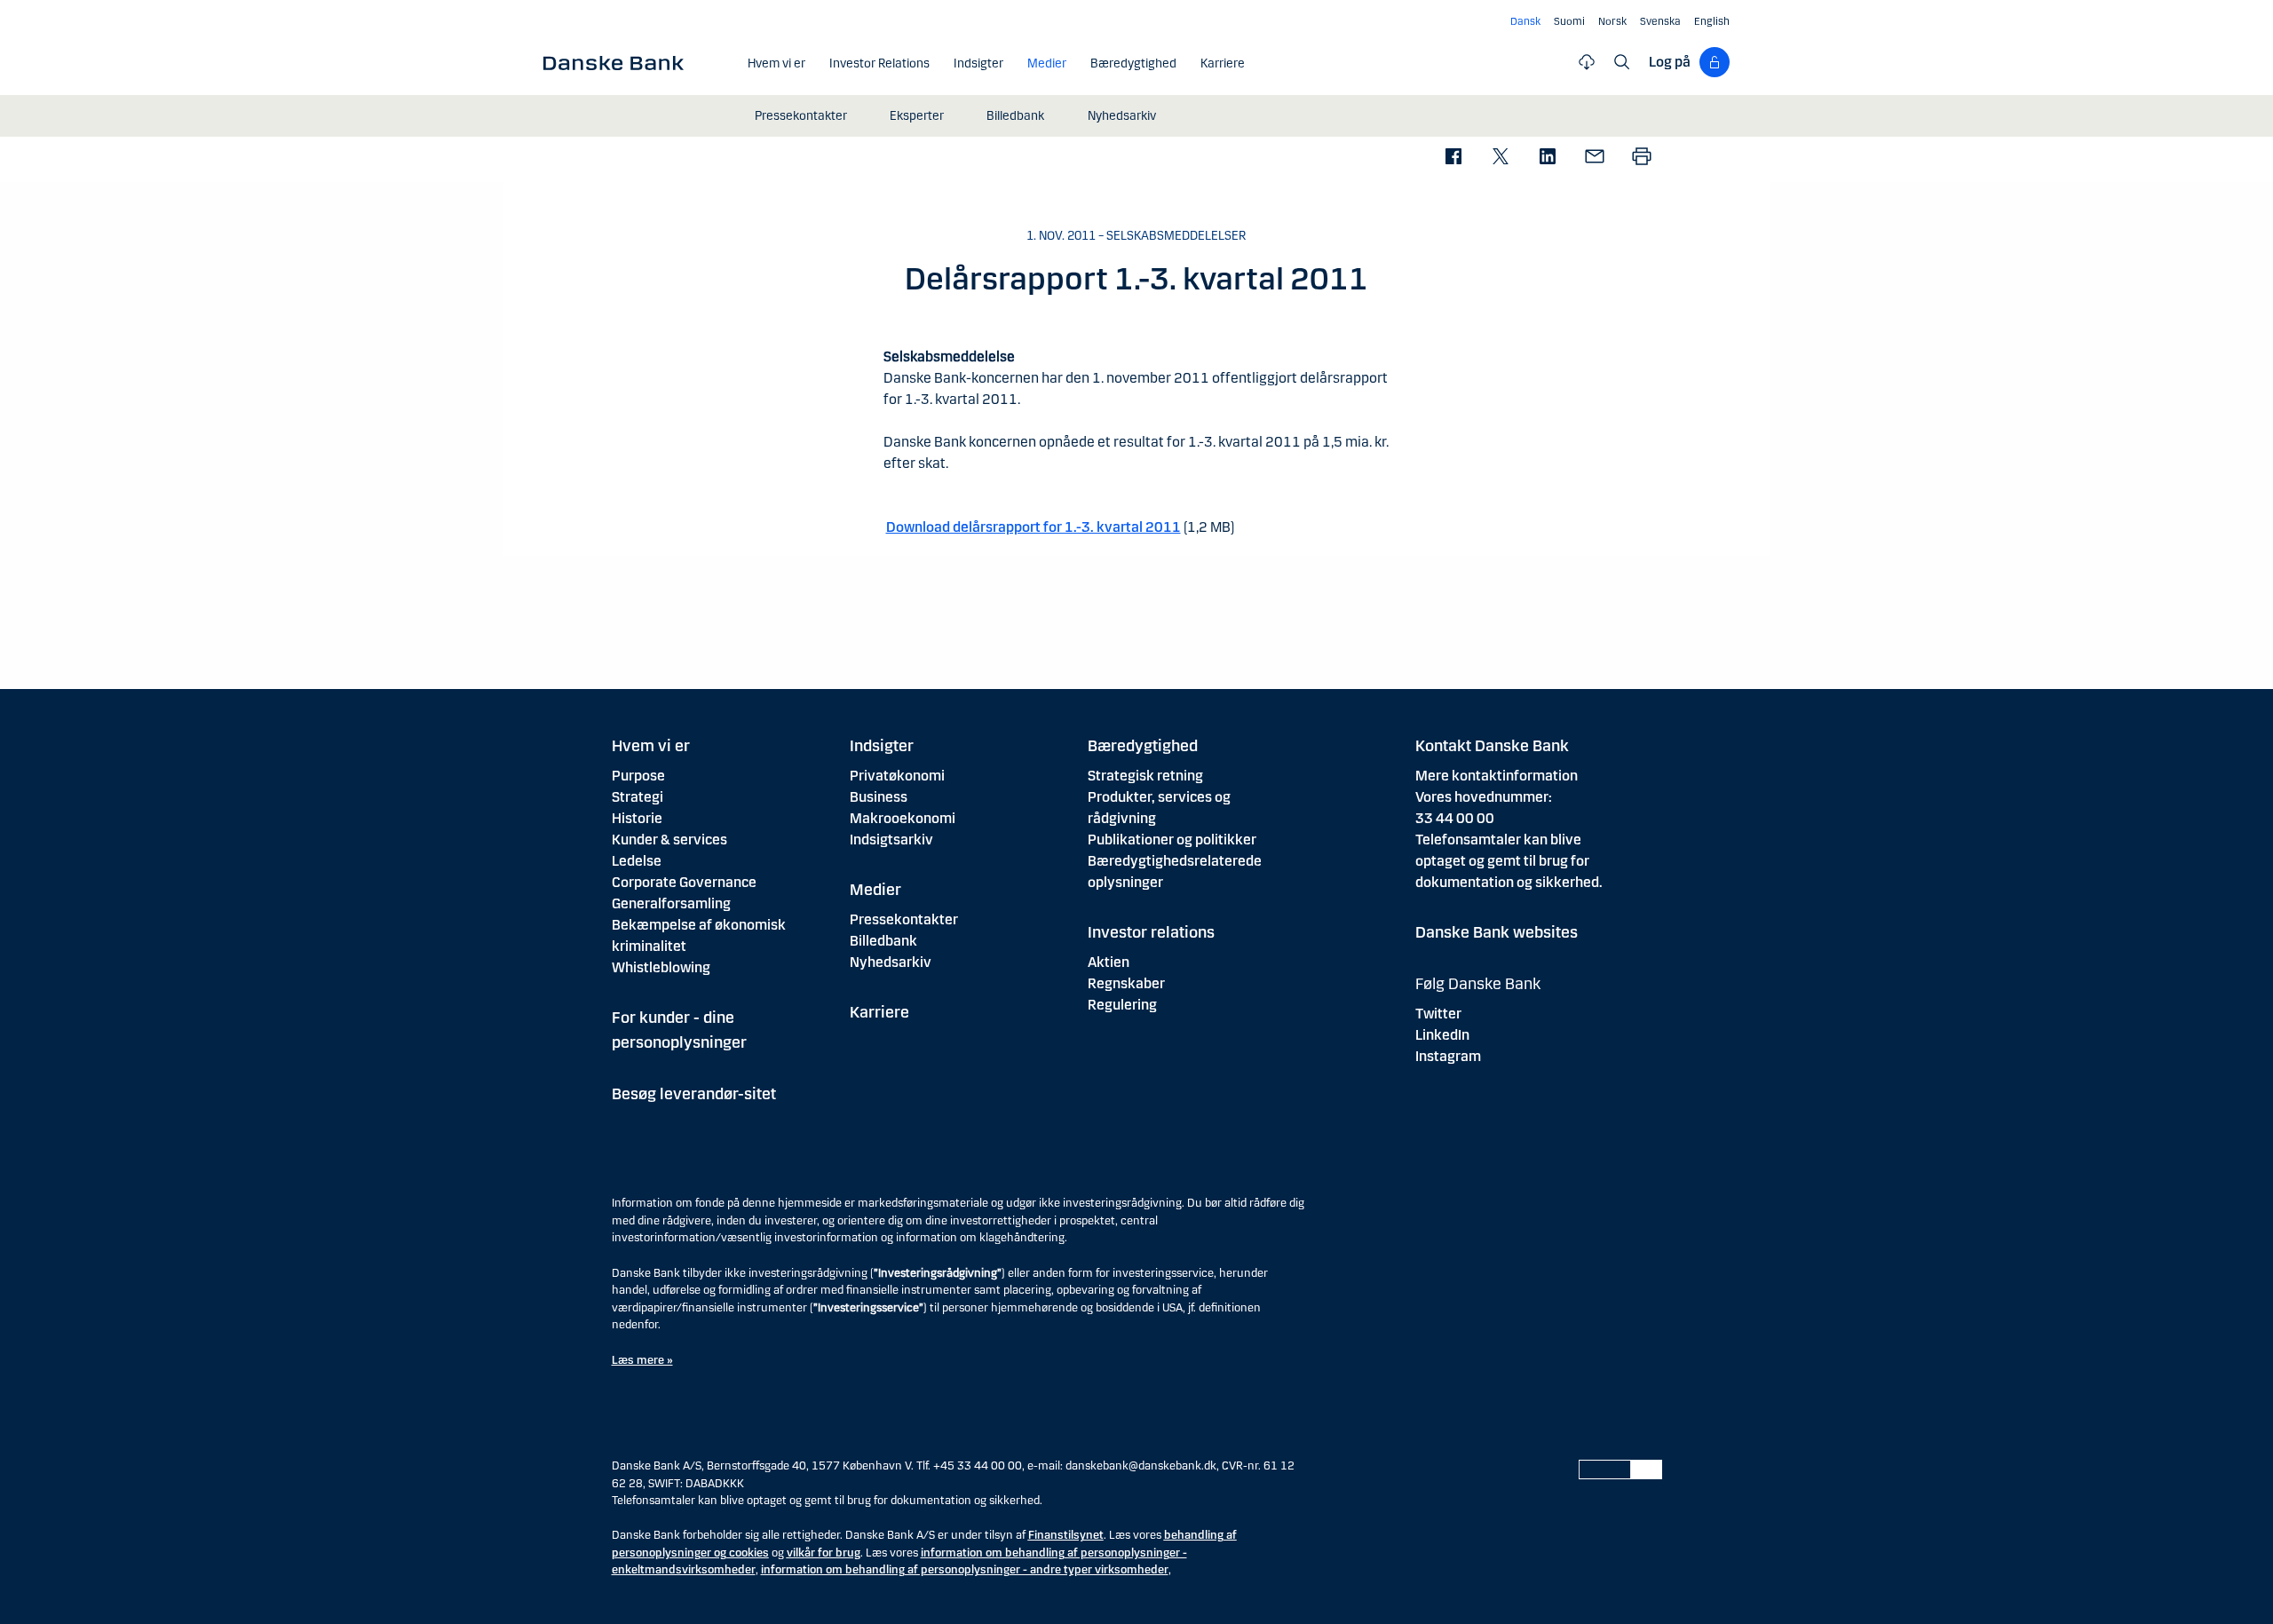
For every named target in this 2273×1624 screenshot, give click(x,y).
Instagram (1448, 1056)
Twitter (1438, 1014)
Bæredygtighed (1143, 746)
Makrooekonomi (903, 818)
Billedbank (883, 941)
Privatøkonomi (897, 776)
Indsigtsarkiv (891, 840)
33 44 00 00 (1455, 818)
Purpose (638, 776)
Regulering (1122, 1005)
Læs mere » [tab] (642, 1360)
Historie (637, 818)
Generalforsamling (671, 903)
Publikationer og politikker (1172, 840)
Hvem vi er (651, 746)
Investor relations (1151, 932)
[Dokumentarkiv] (1587, 62)
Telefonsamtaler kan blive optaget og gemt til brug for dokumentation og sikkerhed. (1509, 861)
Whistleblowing (661, 967)
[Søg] (1622, 62)
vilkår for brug (824, 1553)
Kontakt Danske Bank (1492, 746)
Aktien (1109, 962)
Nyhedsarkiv (891, 962)
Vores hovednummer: (1484, 797)
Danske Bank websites (1497, 932)
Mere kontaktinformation (1497, 776)
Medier (875, 890)
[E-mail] (1594, 158)
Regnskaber (1126, 983)
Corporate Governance (684, 882)
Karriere (879, 1012)
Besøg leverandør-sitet (694, 1094)
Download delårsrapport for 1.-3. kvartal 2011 (1034, 527)
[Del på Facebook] (1453, 158)
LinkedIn (1442, 1035)
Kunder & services (669, 840)
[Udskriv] (1641, 158)
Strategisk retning (1145, 776)
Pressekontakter (904, 919)
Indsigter (882, 746)
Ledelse (637, 861)
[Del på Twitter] (1500, 158)
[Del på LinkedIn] (1547, 158)
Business (879, 797)
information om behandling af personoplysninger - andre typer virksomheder (965, 1570)
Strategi (638, 797)
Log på (1670, 62)
